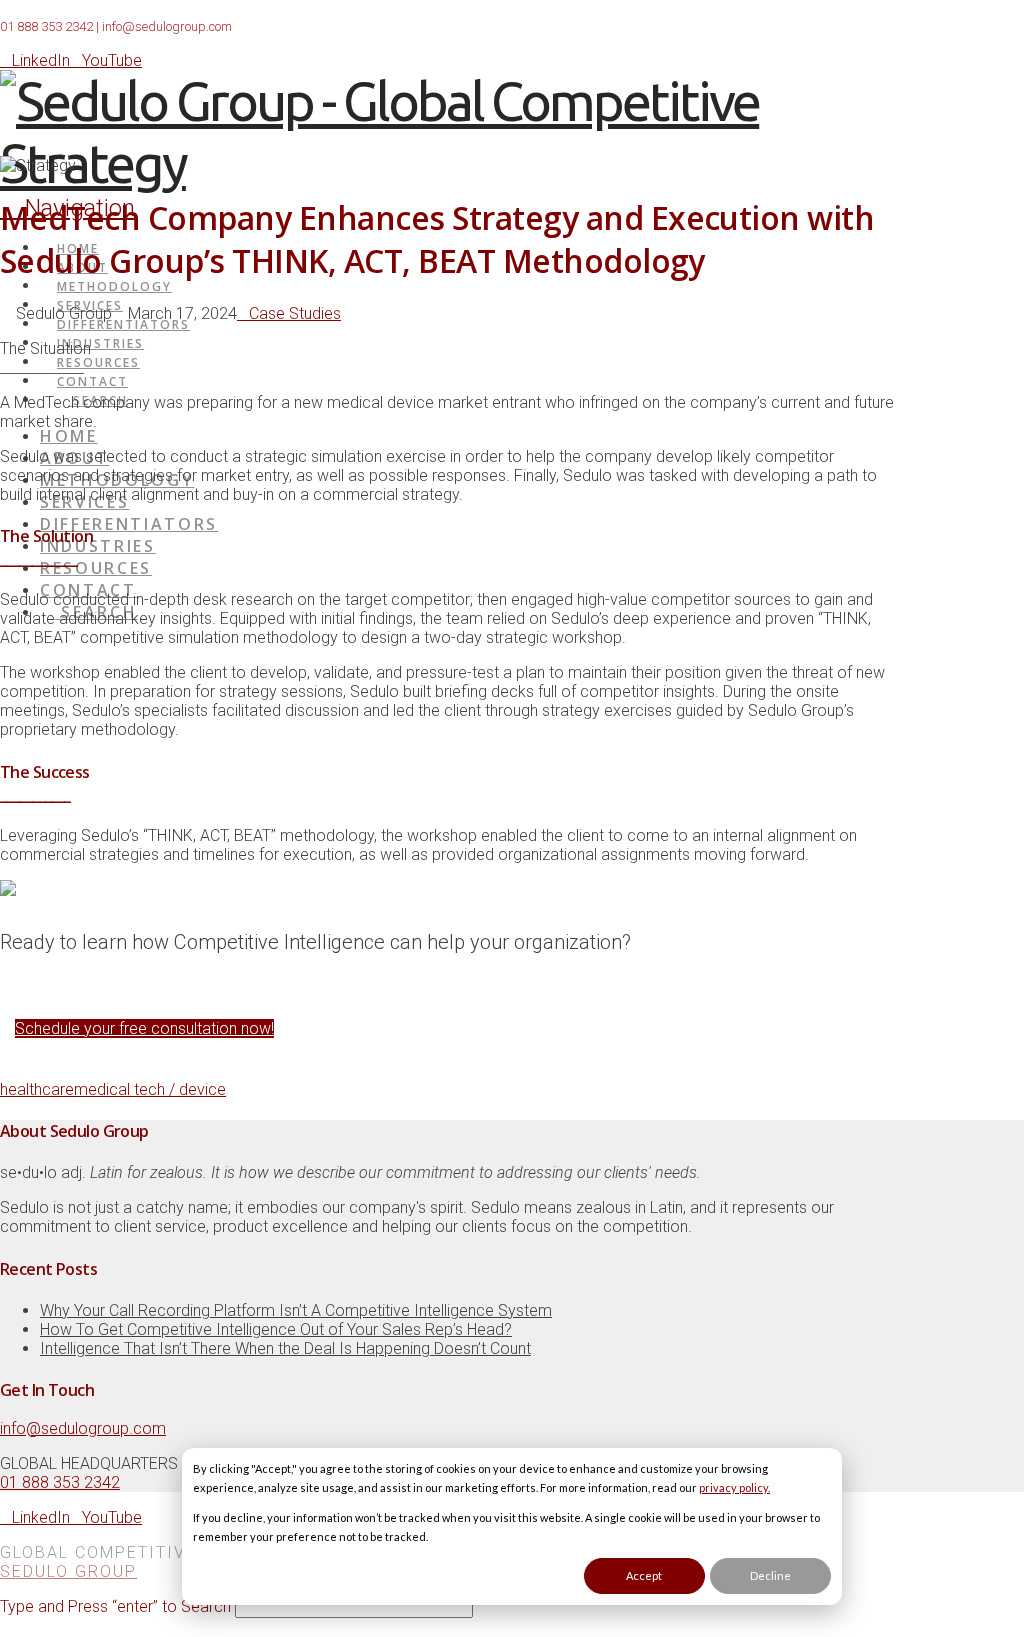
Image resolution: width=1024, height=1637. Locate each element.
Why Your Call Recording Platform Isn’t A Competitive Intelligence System (296, 1310)
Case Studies (295, 313)
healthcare (37, 1089)
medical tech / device (150, 1089)
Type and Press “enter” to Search (115, 1606)
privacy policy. (734, 1487)
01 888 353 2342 (46, 26)
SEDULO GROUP (68, 1571)
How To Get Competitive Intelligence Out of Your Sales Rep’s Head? (276, 1329)
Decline (770, 1575)
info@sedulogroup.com (167, 26)
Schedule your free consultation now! (144, 1028)
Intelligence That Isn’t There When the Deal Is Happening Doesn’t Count (285, 1348)
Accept (644, 1575)
